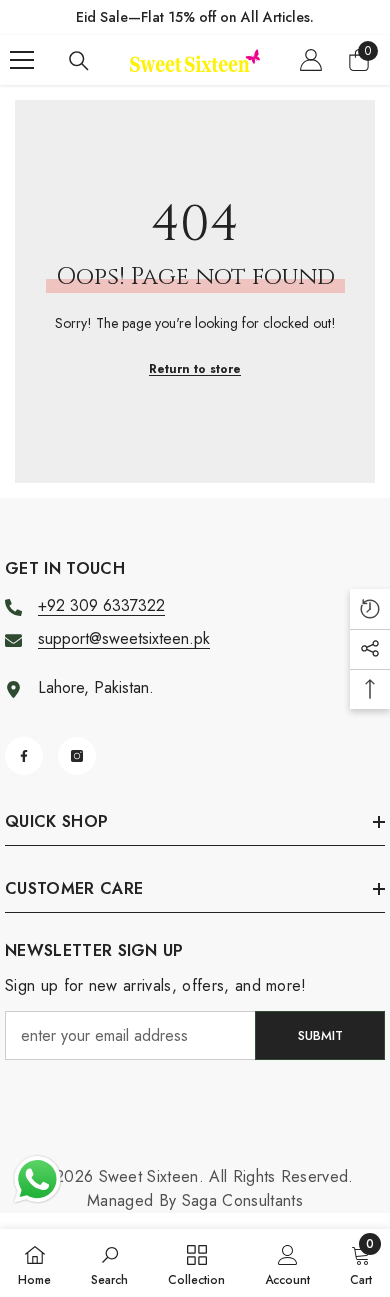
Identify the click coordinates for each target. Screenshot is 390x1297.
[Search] (79, 61)
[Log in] (311, 60)
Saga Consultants (242, 1200)
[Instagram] (77, 756)
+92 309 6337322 (101, 605)
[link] (109, 1263)
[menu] (22, 60)
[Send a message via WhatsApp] (37, 1179)
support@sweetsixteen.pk (124, 638)
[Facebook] (24, 756)
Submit (320, 1035)
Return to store (195, 369)
